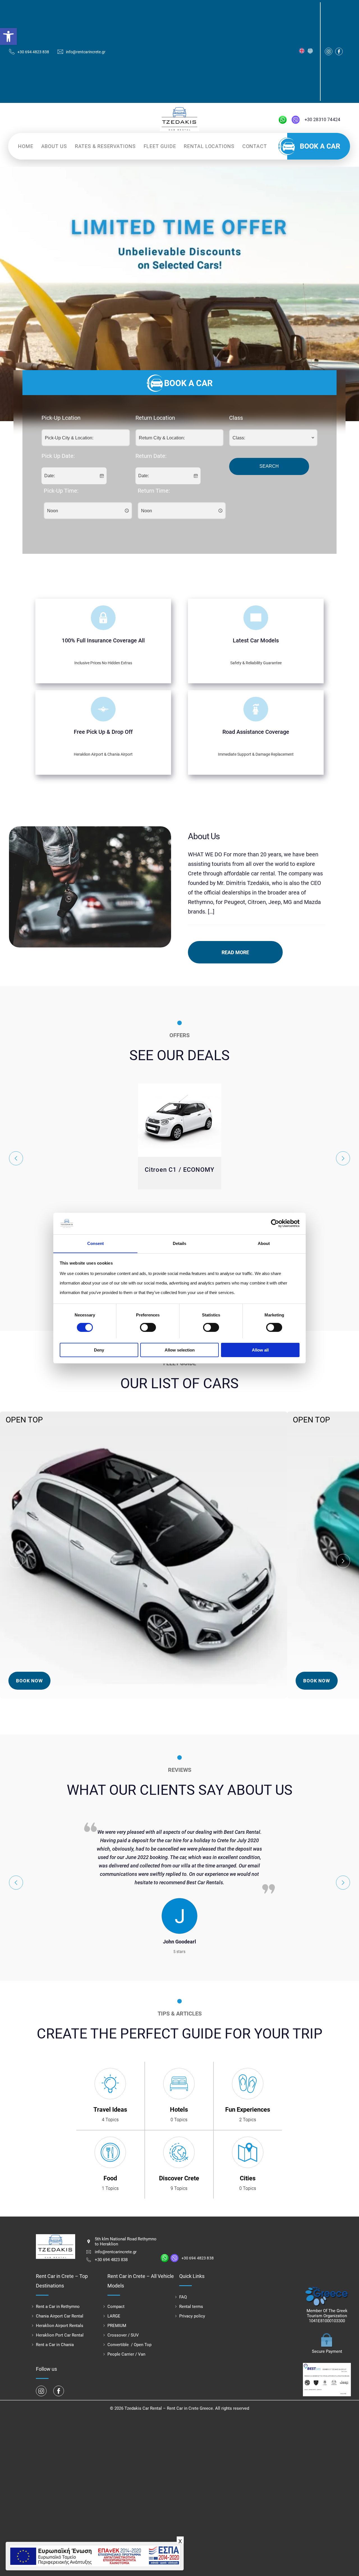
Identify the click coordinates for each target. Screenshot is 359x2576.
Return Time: (154, 491)
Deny (99, 1350)
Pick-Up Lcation (61, 418)
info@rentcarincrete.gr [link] (116, 2252)
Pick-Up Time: (61, 491)
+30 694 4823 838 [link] (111, 2260)
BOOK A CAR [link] (320, 146)
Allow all (260, 1350)
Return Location (155, 418)
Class (236, 418)
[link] (8, 36)
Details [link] (179, 1243)
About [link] (264, 1243)
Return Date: (151, 456)
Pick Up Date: (58, 456)
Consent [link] (95, 1243)
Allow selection (180, 1350)
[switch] (148, 1327)
